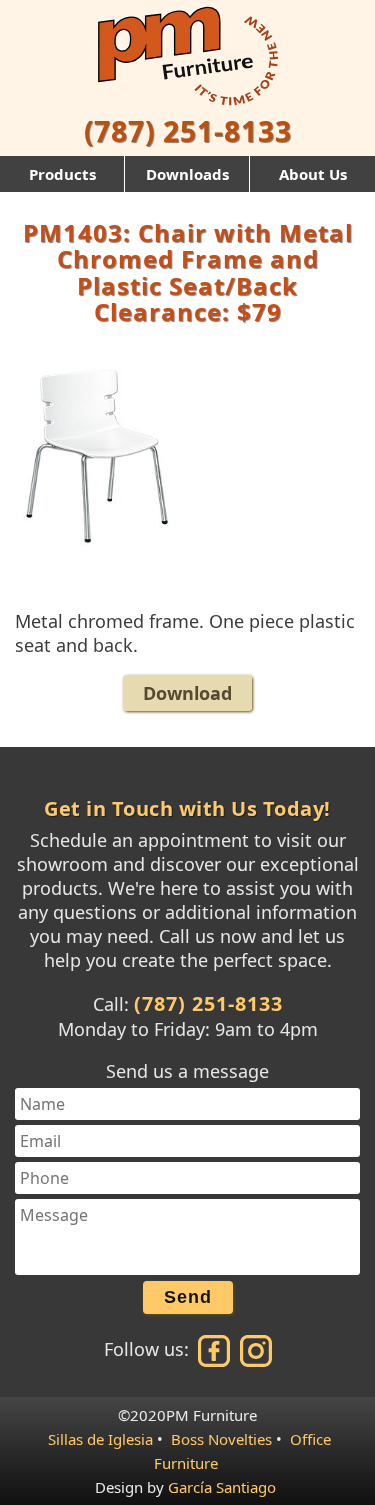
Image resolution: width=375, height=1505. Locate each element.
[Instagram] (254, 1348)
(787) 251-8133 (188, 131)
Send (188, 1297)
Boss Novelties (221, 1439)
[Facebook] (215, 1348)
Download (187, 693)
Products (62, 174)
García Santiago (222, 1487)
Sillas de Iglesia (100, 1439)
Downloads (187, 174)
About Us (313, 174)
